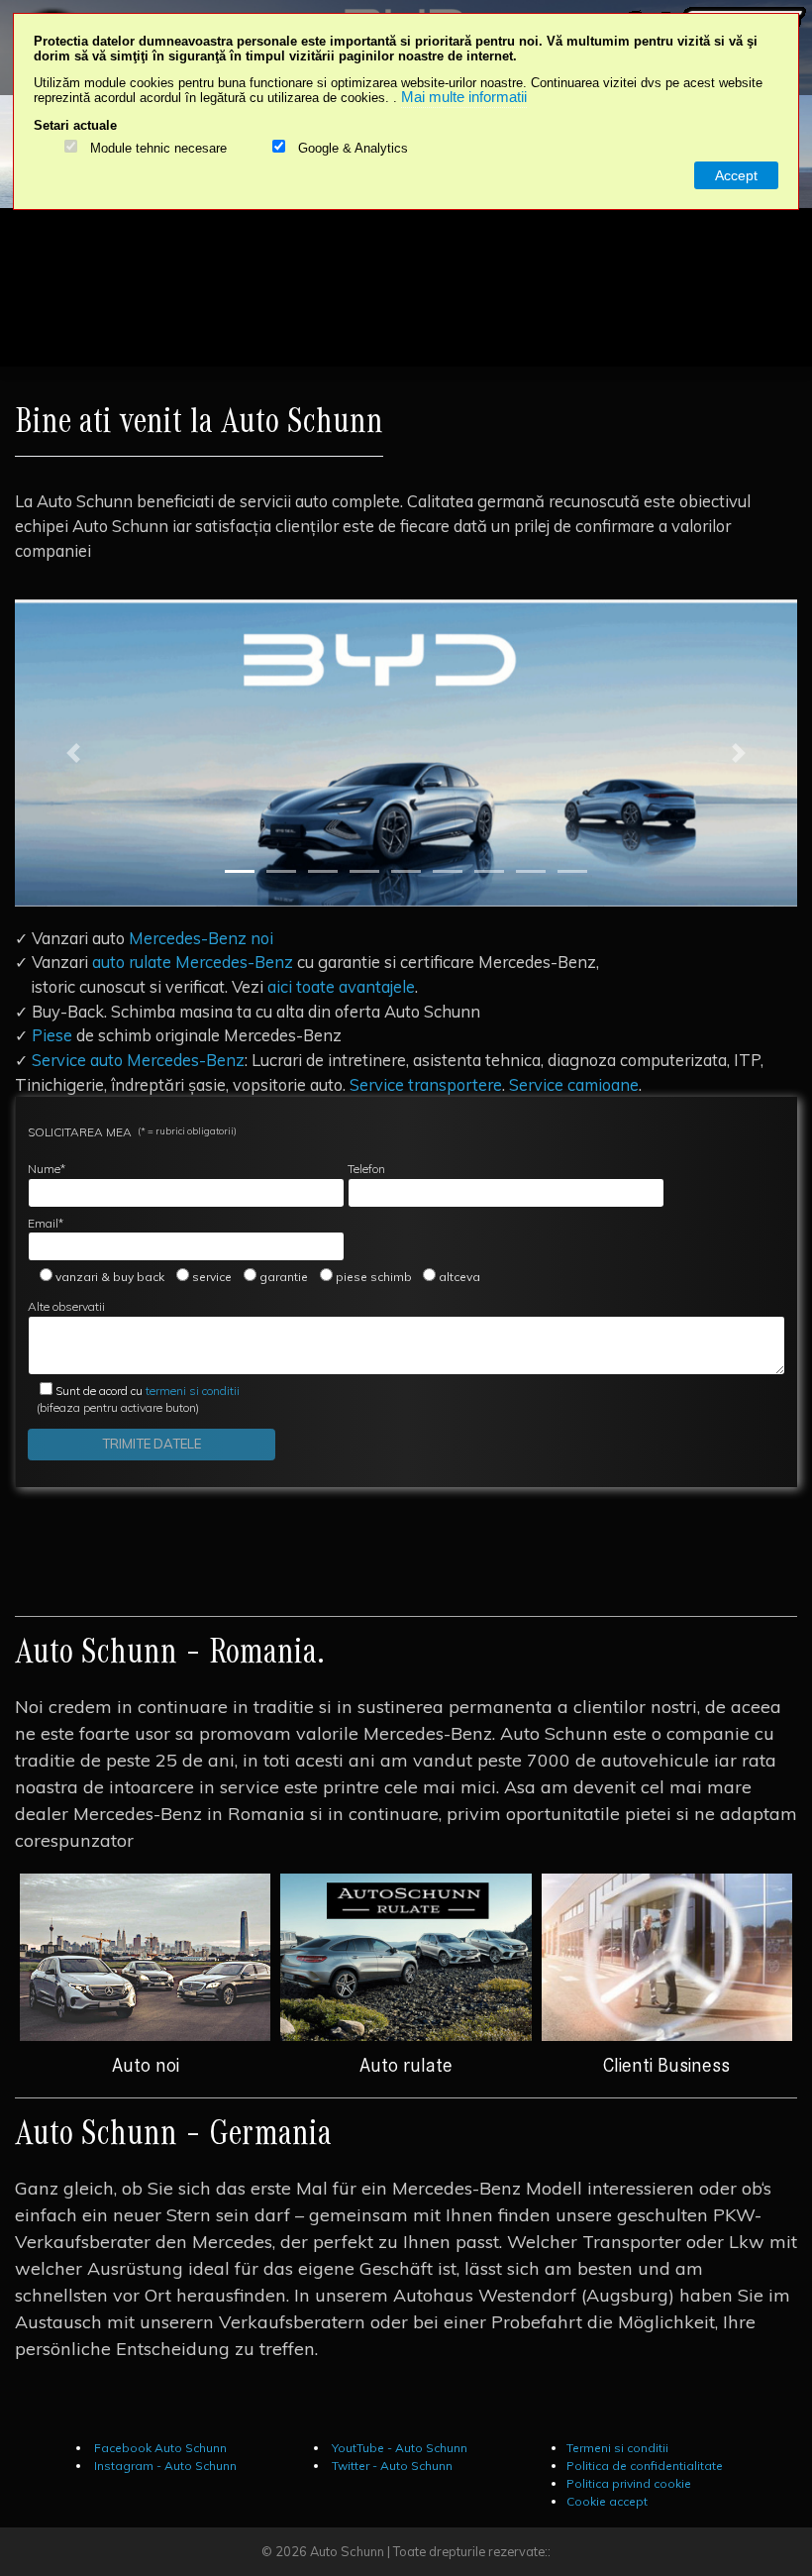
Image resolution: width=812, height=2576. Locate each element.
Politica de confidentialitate (645, 2466)
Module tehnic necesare (158, 149)
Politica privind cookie (629, 2483)
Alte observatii (66, 1306)
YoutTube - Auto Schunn (398, 2448)
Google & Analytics (353, 149)
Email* (46, 1223)
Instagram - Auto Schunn (164, 2466)
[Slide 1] (240, 871)
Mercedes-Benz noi (201, 938)
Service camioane (574, 1084)
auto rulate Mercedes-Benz (193, 962)
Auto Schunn (347, 2551)
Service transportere (426, 1084)
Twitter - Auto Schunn (391, 2466)
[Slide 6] (448, 871)
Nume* (47, 1169)
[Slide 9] (572, 871)
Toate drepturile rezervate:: (472, 2551)
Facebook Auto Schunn (159, 2448)
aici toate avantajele (341, 986)
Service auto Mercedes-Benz (138, 1060)
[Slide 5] (406, 871)
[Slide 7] (489, 871)
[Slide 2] (281, 871)
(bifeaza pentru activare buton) (134, 1399)
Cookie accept (607, 2501)
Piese (52, 1035)
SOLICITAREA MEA (132, 1132)
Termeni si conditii (617, 2448)
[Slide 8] (531, 871)
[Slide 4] (364, 871)
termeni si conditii (148, 1391)
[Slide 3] (323, 871)
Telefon (366, 1169)
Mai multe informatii (464, 97)
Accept (736, 175)
